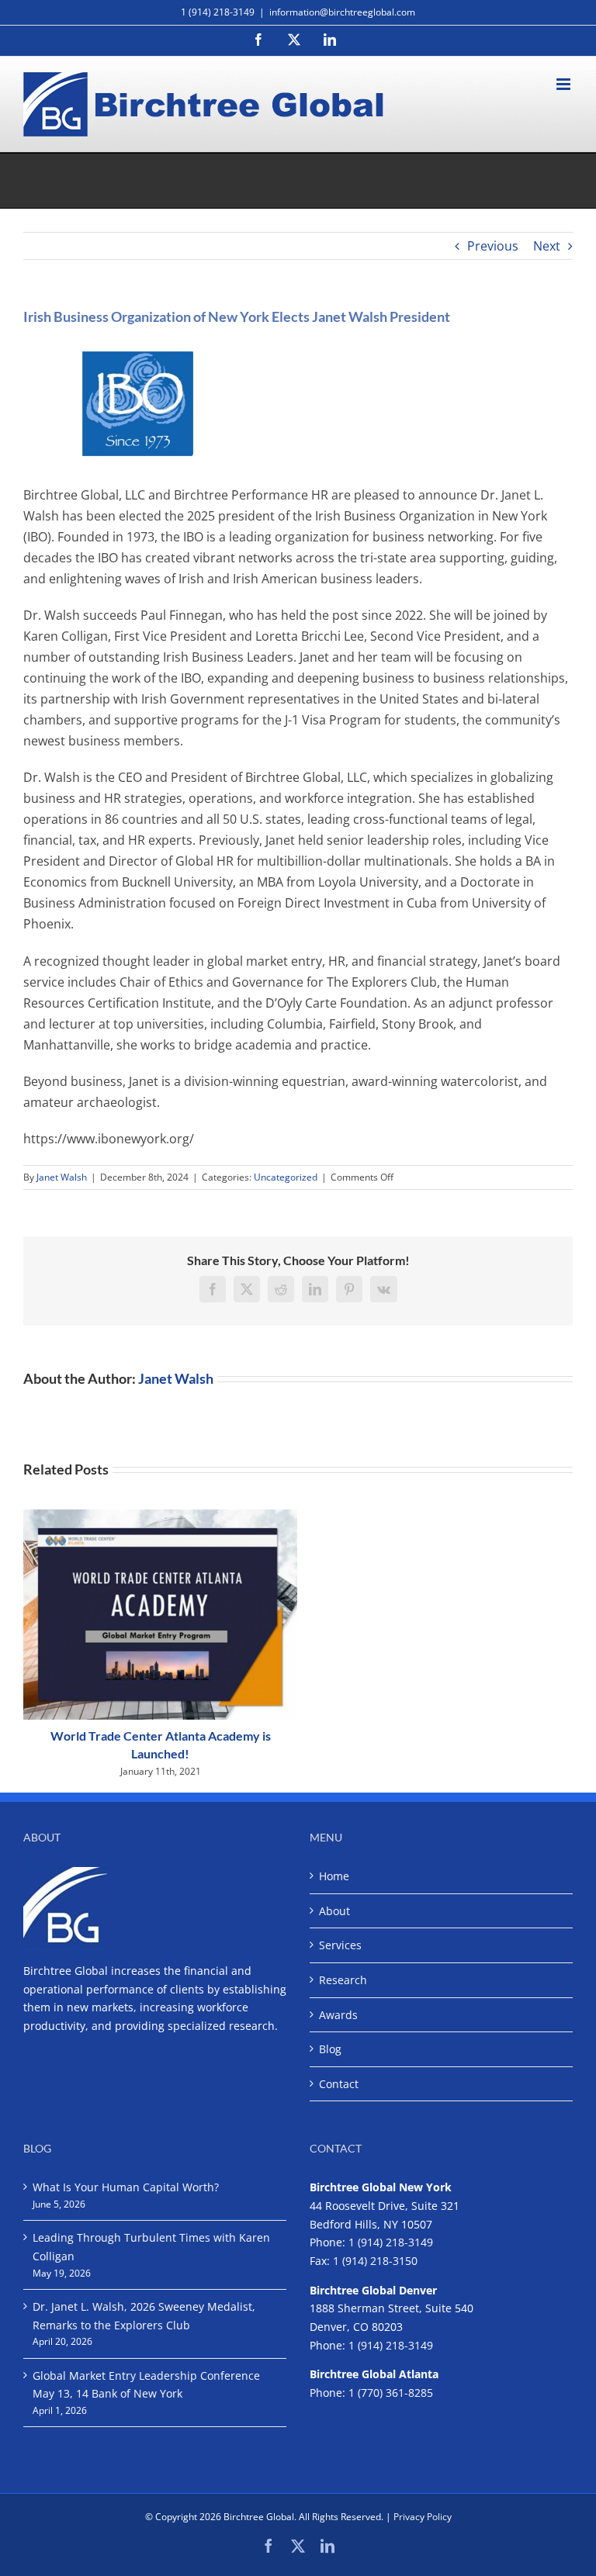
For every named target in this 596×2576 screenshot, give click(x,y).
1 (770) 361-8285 (391, 2393)
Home (334, 1876)
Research (343, 1980)
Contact (339, 2084)
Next (547, 246)
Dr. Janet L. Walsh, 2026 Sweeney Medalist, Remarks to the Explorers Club (144, 2316)
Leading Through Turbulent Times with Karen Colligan (151, 2247)
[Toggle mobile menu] (565, 84)
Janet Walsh (62, 1177)
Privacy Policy (423, 2517)
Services (340, 1945)
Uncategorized (286, 1177)
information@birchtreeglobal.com (342, 12)
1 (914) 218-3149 (391, 2242)
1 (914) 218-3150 (375, 2261)
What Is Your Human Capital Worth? (126, 2187)
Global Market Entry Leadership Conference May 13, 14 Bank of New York (146, 2385)
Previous (493, 246)
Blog (330, 2049)
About (334, 1911)
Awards (338, 2015)
